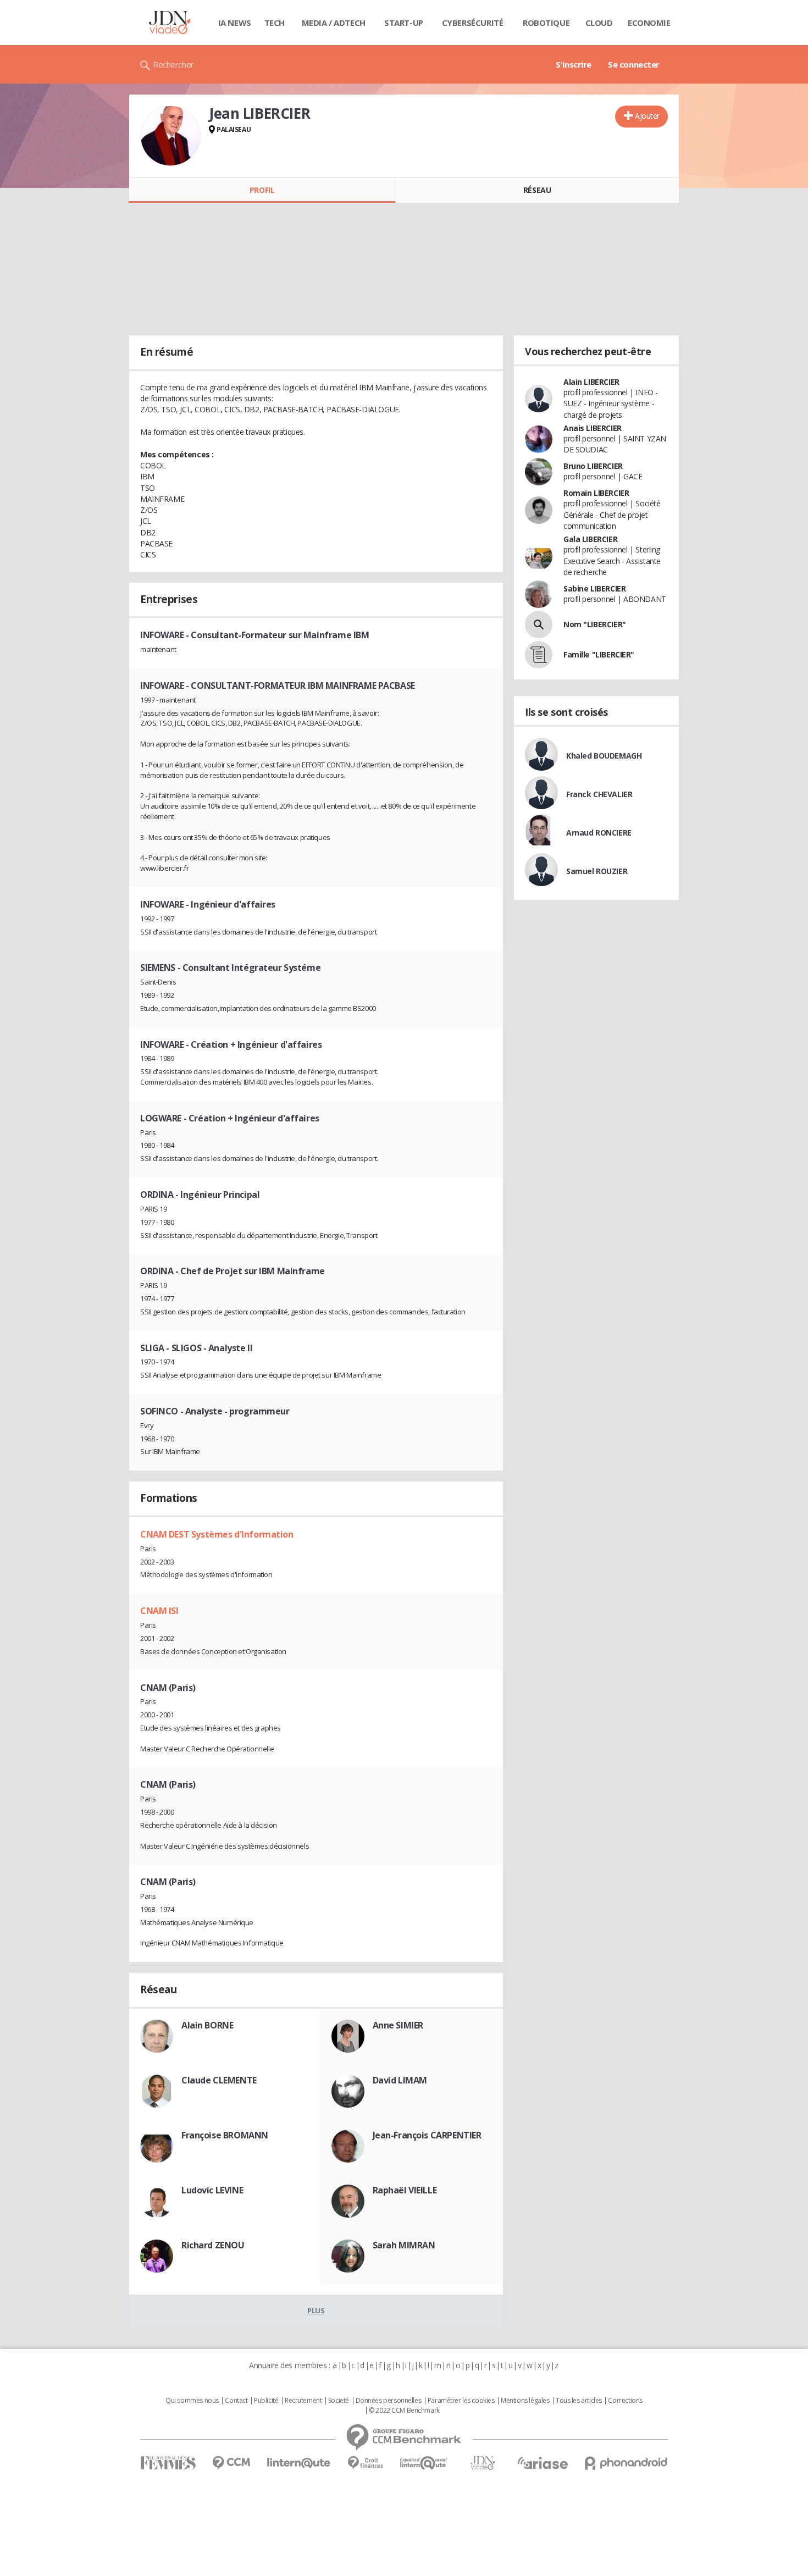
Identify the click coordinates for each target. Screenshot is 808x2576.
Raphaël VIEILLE (405, 2190)
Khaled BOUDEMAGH (604, 756)
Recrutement (303, 2401)
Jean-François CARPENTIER (427, 2135)
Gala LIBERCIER (590, 539)
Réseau (537, 190)
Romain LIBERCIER (596, 493)
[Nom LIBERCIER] (539, 624)
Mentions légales (525, 2401)
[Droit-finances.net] (365, 2463)
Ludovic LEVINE (212, 2190)
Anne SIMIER (398, 2025)
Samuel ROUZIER (597, 871)
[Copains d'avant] (424, 2463)
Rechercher (173, 64)
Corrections (625, 2401)
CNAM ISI (159, 1611)
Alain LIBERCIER (591, 382)
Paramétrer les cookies (461, 2401)
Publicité (266, 2401)
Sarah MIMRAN (404, 2245)
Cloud (599, 23)
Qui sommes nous (192, 2401)
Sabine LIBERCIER (594, 588)
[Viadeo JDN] (483, 2463)
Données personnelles (389, 2401)
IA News (235, 23)
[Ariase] (543, 2463)
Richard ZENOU (213, 2245)
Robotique (546, 23)
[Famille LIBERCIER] (539, 655)
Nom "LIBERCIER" (595, 624)
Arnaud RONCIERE (599, 833)
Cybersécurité (473, 23)
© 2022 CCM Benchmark (404, 2411)
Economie (649, 23)
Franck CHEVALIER (599, 794)
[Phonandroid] (626, 2463)
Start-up (404, 23)
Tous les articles (579, 2401)
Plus (316, 2310)
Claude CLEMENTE (219, 2080)
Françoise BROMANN (225, 2135)
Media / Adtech (334, 23)
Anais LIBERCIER (593, 428)
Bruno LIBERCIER (593, 466)
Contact (236, 2401)
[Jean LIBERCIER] (170, 136)
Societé (339, 2401)
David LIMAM (400, 2080)
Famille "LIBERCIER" (599, 654)
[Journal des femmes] (168, 2463)
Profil (262, 190)
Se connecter (634, 64)
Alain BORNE (207, 2025)
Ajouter (647, 116)
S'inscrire (574, 64)
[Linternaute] (299, 2463)
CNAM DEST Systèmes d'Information (217, 1534)
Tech (275, 23)
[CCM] (231, 2463)
